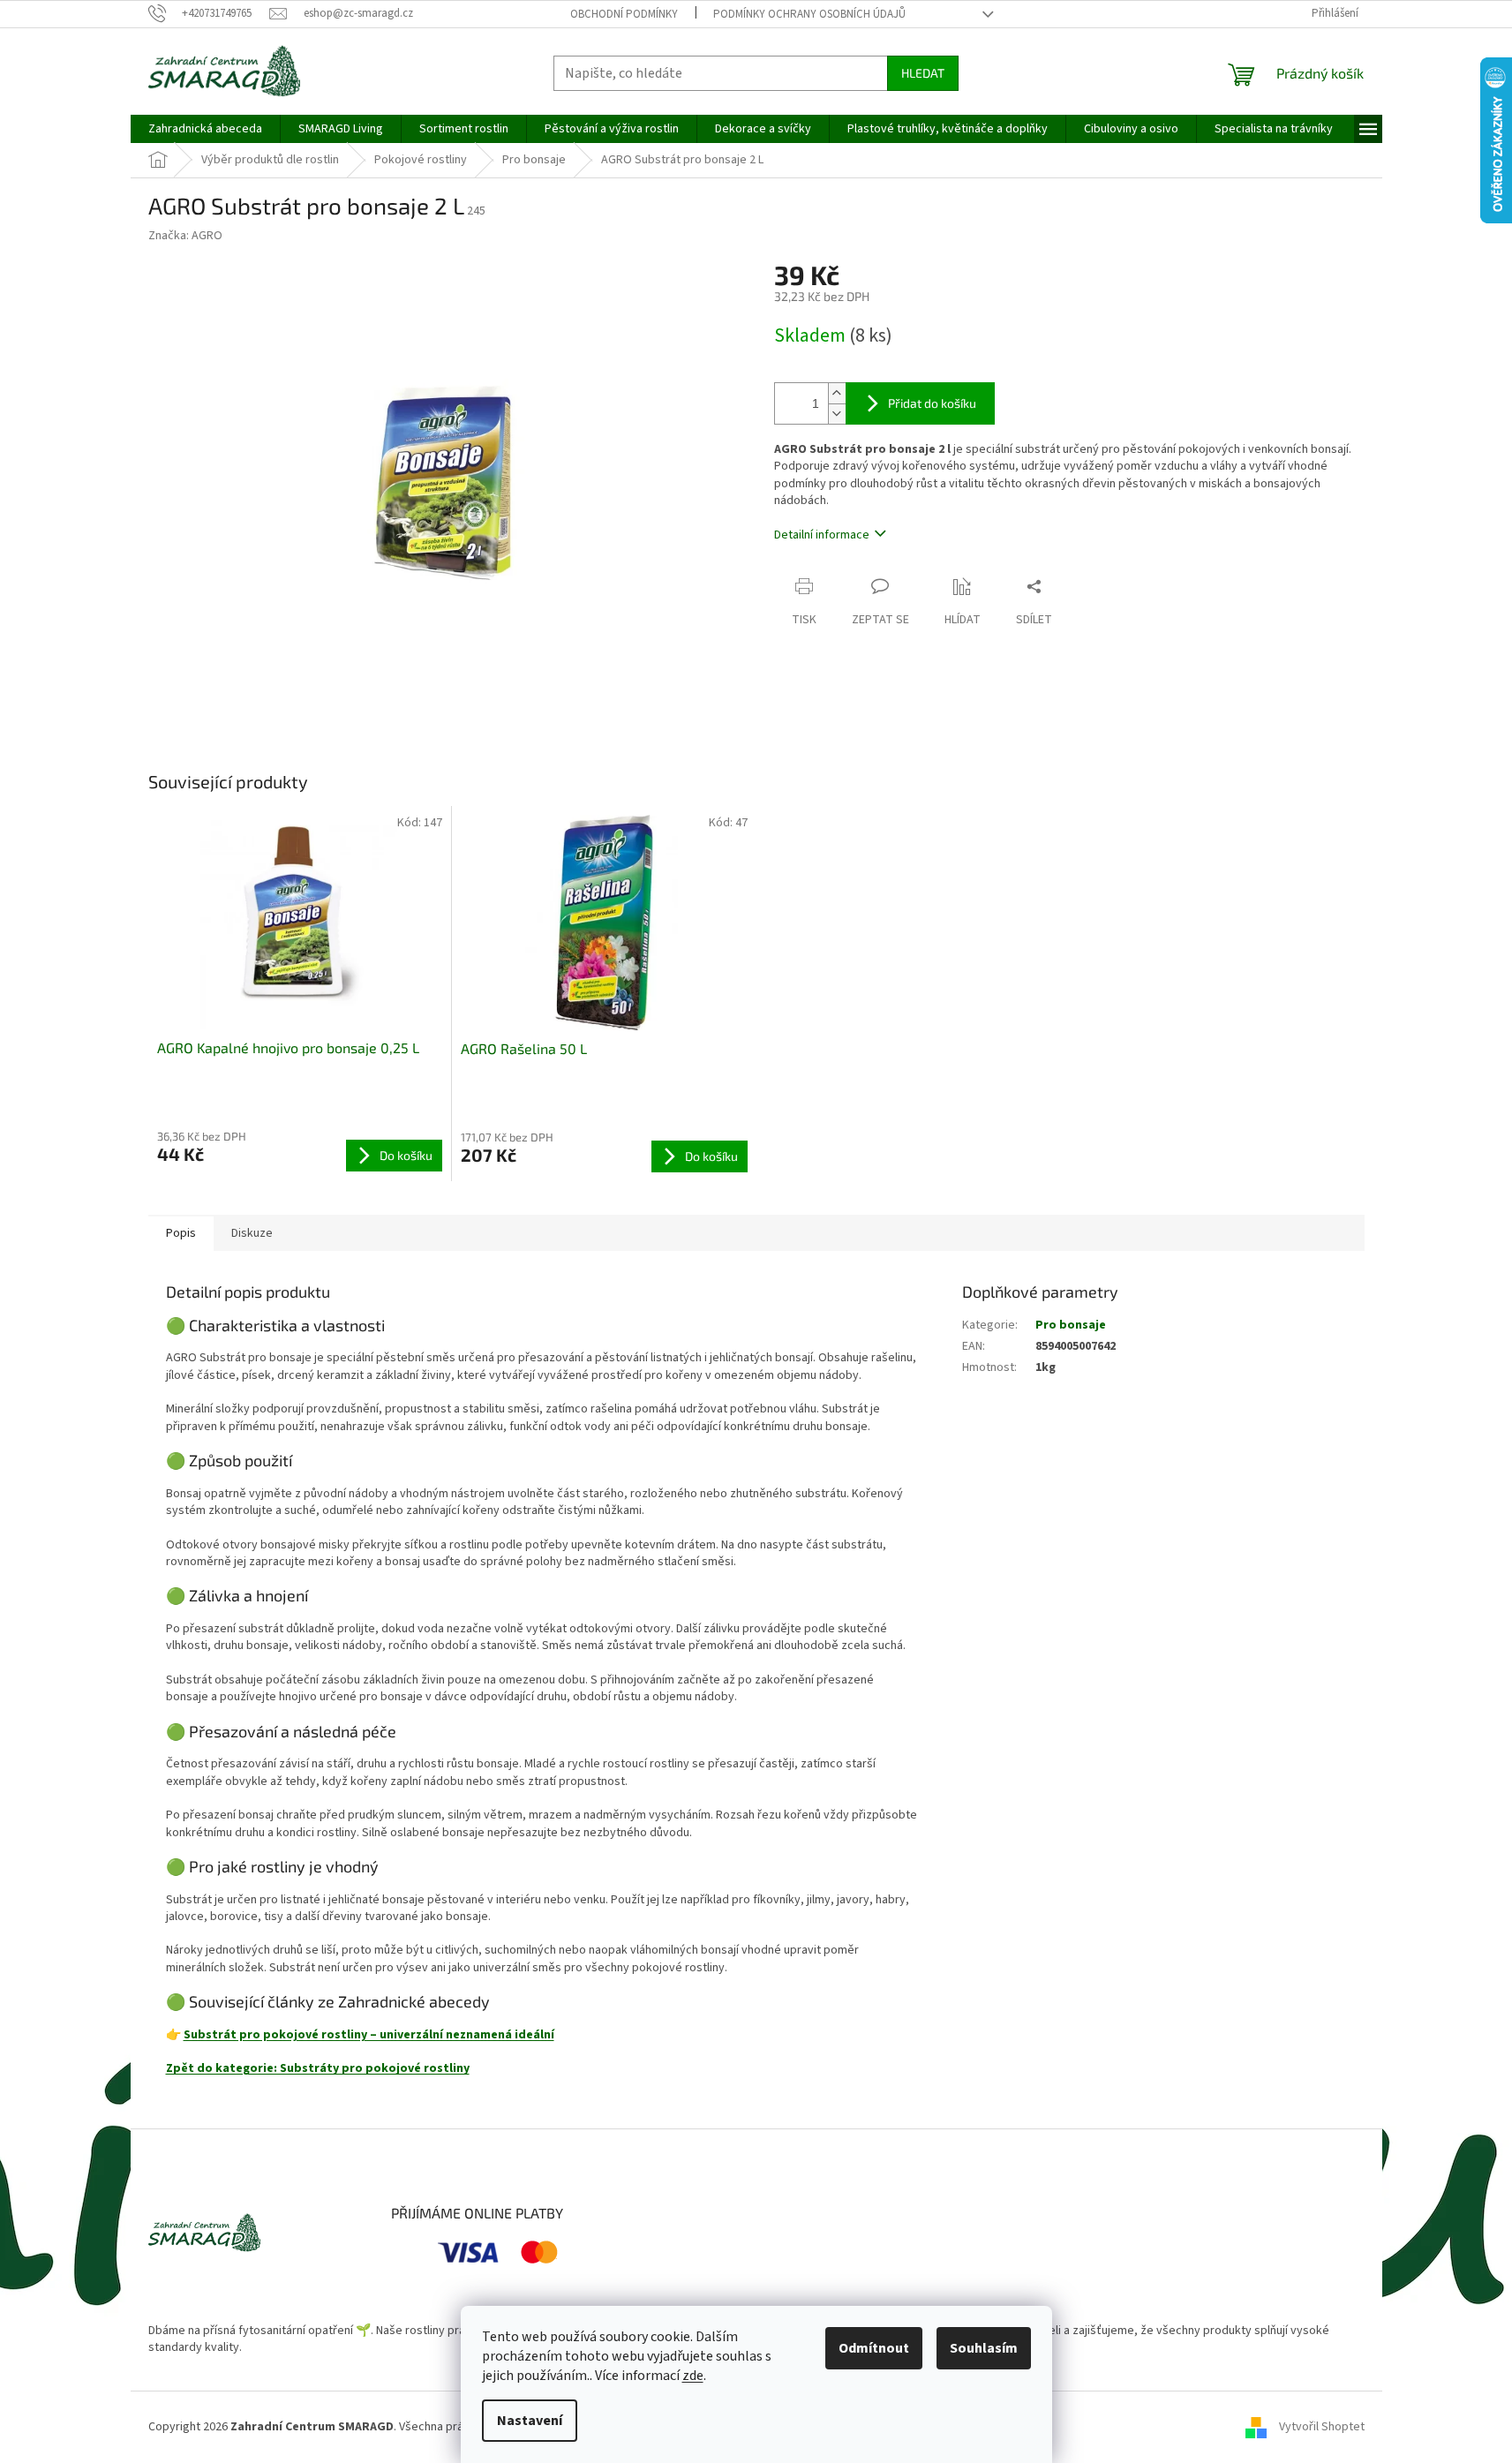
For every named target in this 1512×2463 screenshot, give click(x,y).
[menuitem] (205, 129)
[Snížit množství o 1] (837, 414)
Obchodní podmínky (624, 14)
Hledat (923, 73)
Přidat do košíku (932, 403)
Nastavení (530, 2421)
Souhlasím (984, 2348)
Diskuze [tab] (252, 1233)
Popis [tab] (181, 1233)
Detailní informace (822, 535)
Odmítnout (874, 2348)
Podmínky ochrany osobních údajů (809, 14)
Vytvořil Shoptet (1322, 2427)
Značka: (185, 236)
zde (693, 2376)
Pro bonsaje (1071, 1325)
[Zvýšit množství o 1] (837, 393)
